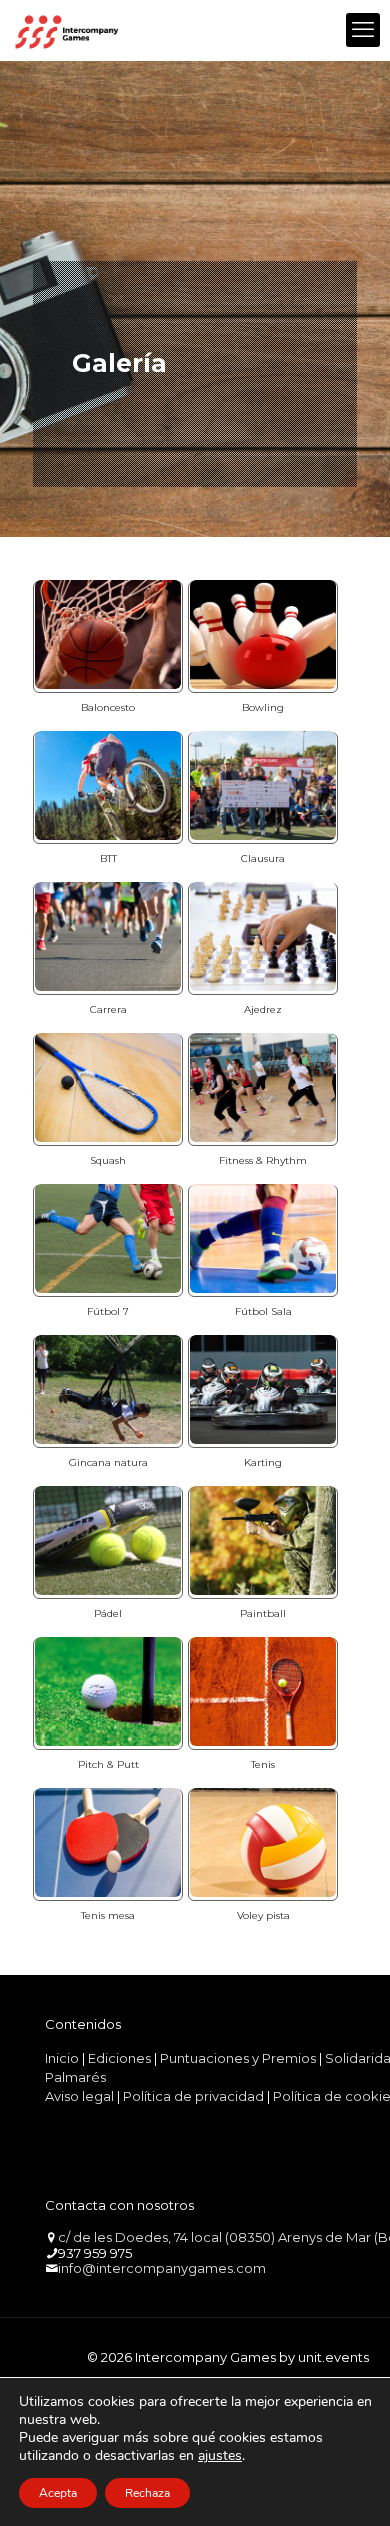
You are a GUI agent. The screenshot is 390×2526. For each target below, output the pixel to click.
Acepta (58, 2493)
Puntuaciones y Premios (238, 2058)
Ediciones (119, 2058)
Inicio (62, 2058)
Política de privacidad (193, 2096)
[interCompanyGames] (67, 30)
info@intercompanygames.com (162, 2268)
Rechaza (147, 2493)
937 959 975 (95, 2253)
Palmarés (75, 2077)
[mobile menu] (363, 30)
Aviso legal (79, 2096)
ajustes (220, 2456)
